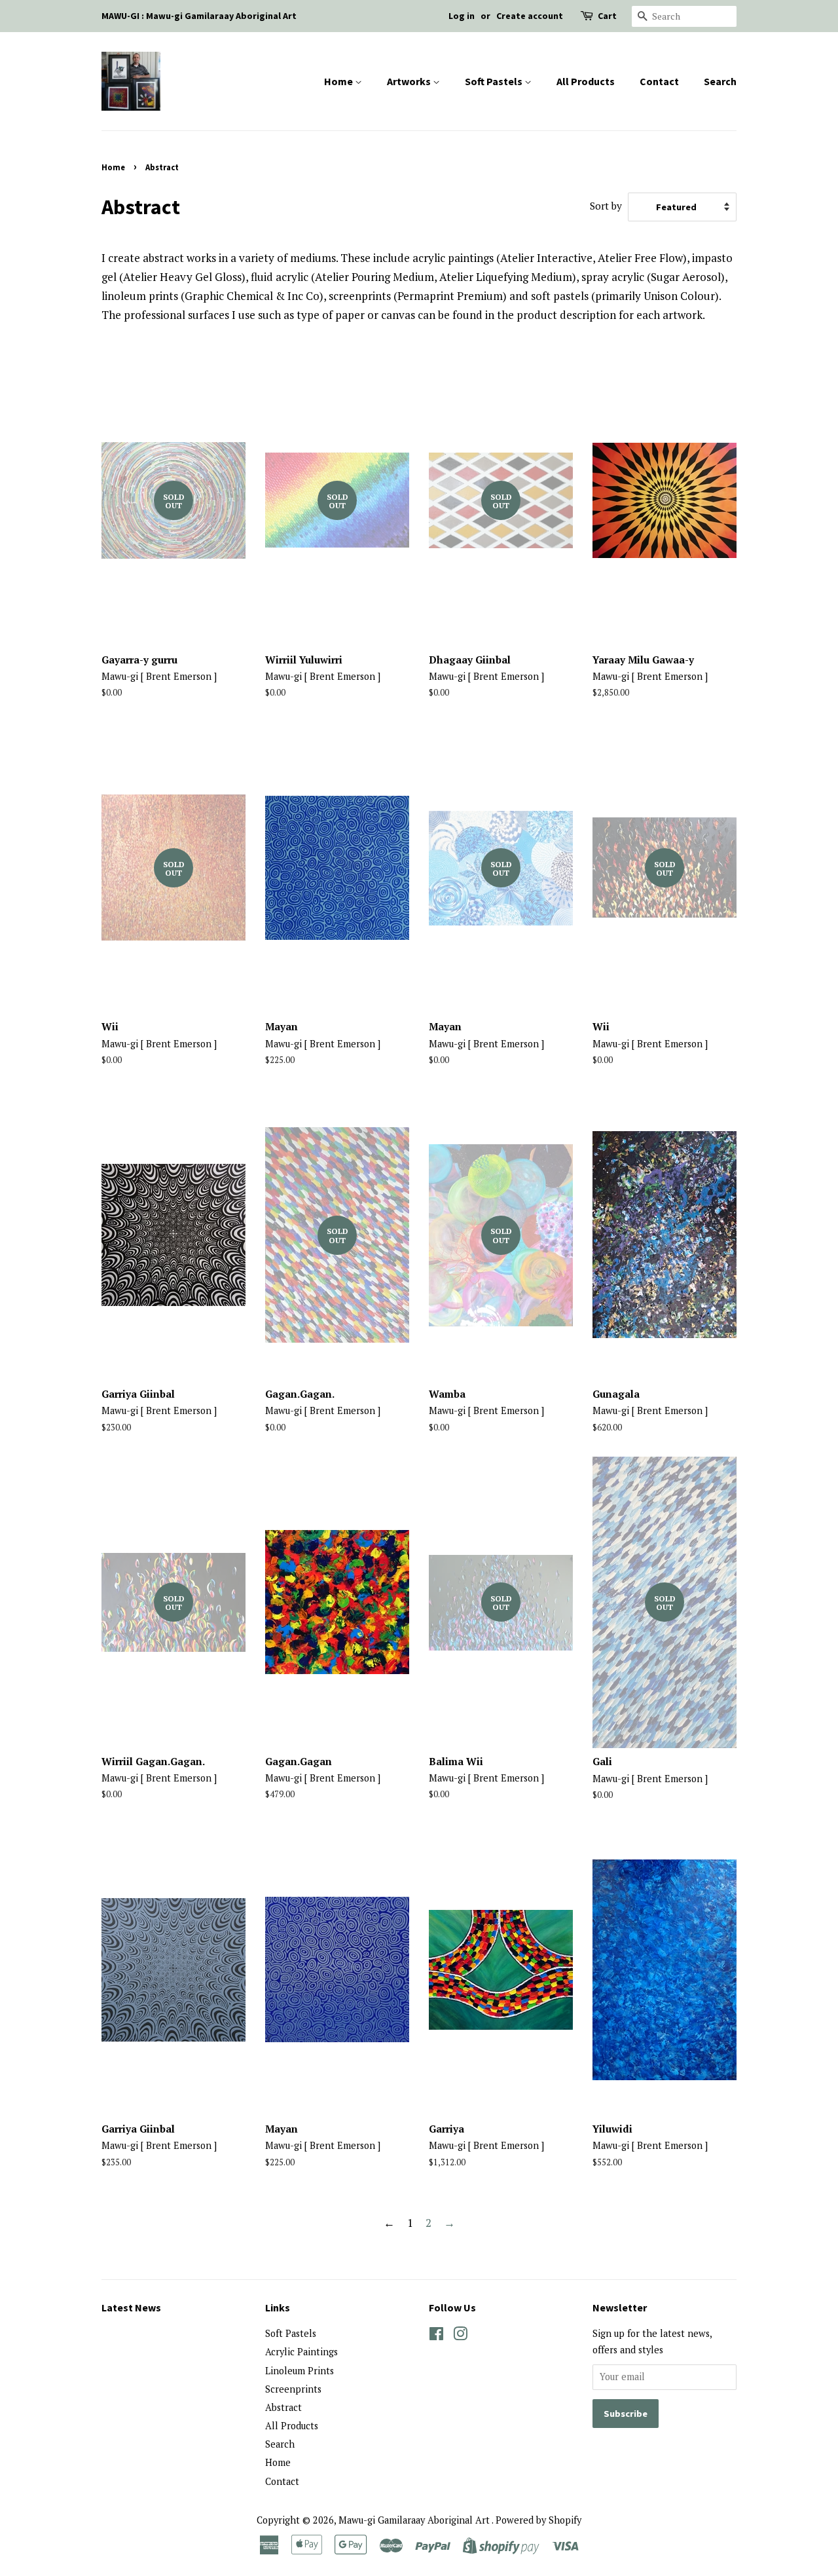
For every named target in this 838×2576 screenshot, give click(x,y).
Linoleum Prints (300, 2371)
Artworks (410, 81)
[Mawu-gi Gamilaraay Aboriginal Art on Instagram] (460, 2336)
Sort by (606, 206)
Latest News (131, 2307)
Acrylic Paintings (301, 2352)
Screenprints (293, 2389)
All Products (586, 81)
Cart (607, 16)
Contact (659, 81)
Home (339, 81)
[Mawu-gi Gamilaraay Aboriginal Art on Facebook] (436, 2336)
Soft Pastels (495, 81)
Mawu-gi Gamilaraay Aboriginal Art (415, 2520)
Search (720, 81)
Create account (530, 16)
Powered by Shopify (538, 2520)
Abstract (283, 2407)
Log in (462, 16)
